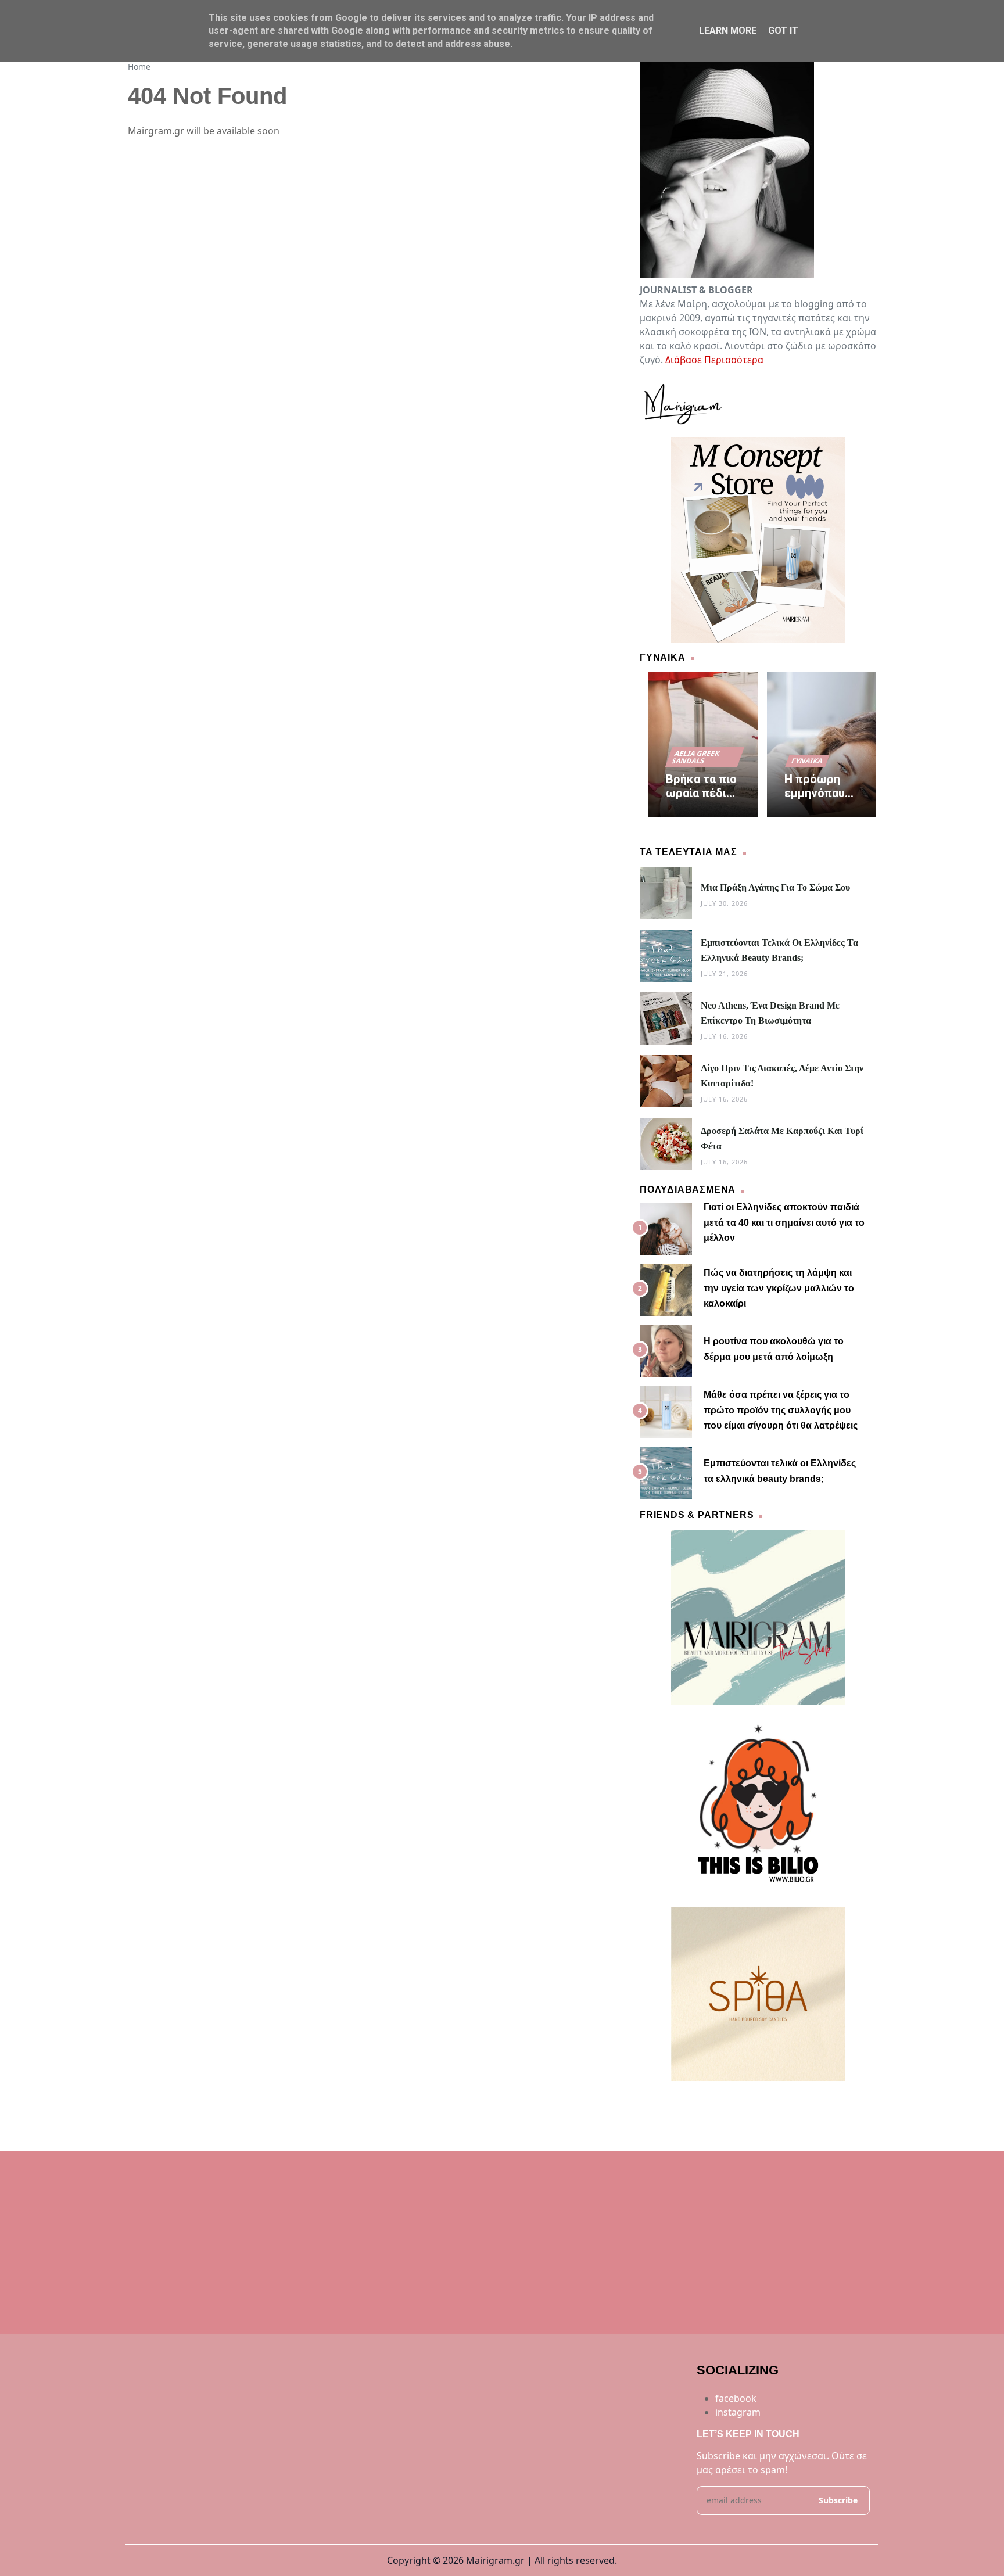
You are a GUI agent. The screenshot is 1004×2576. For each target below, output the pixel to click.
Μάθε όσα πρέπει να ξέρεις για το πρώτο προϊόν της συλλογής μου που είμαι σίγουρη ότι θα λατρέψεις (781, 1410)
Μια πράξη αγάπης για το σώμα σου (775, 887)
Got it (783, 31)
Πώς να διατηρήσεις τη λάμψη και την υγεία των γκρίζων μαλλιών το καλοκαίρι (779, 1288)
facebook (736, 2398)
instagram (738, 2412)
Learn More (728, 31)
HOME (654, 2102)
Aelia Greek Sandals (696, 757)
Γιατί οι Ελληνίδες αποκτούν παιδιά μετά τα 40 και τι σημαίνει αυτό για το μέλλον (784, 1222)
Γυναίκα (807, 761)
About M (689, 2102)
